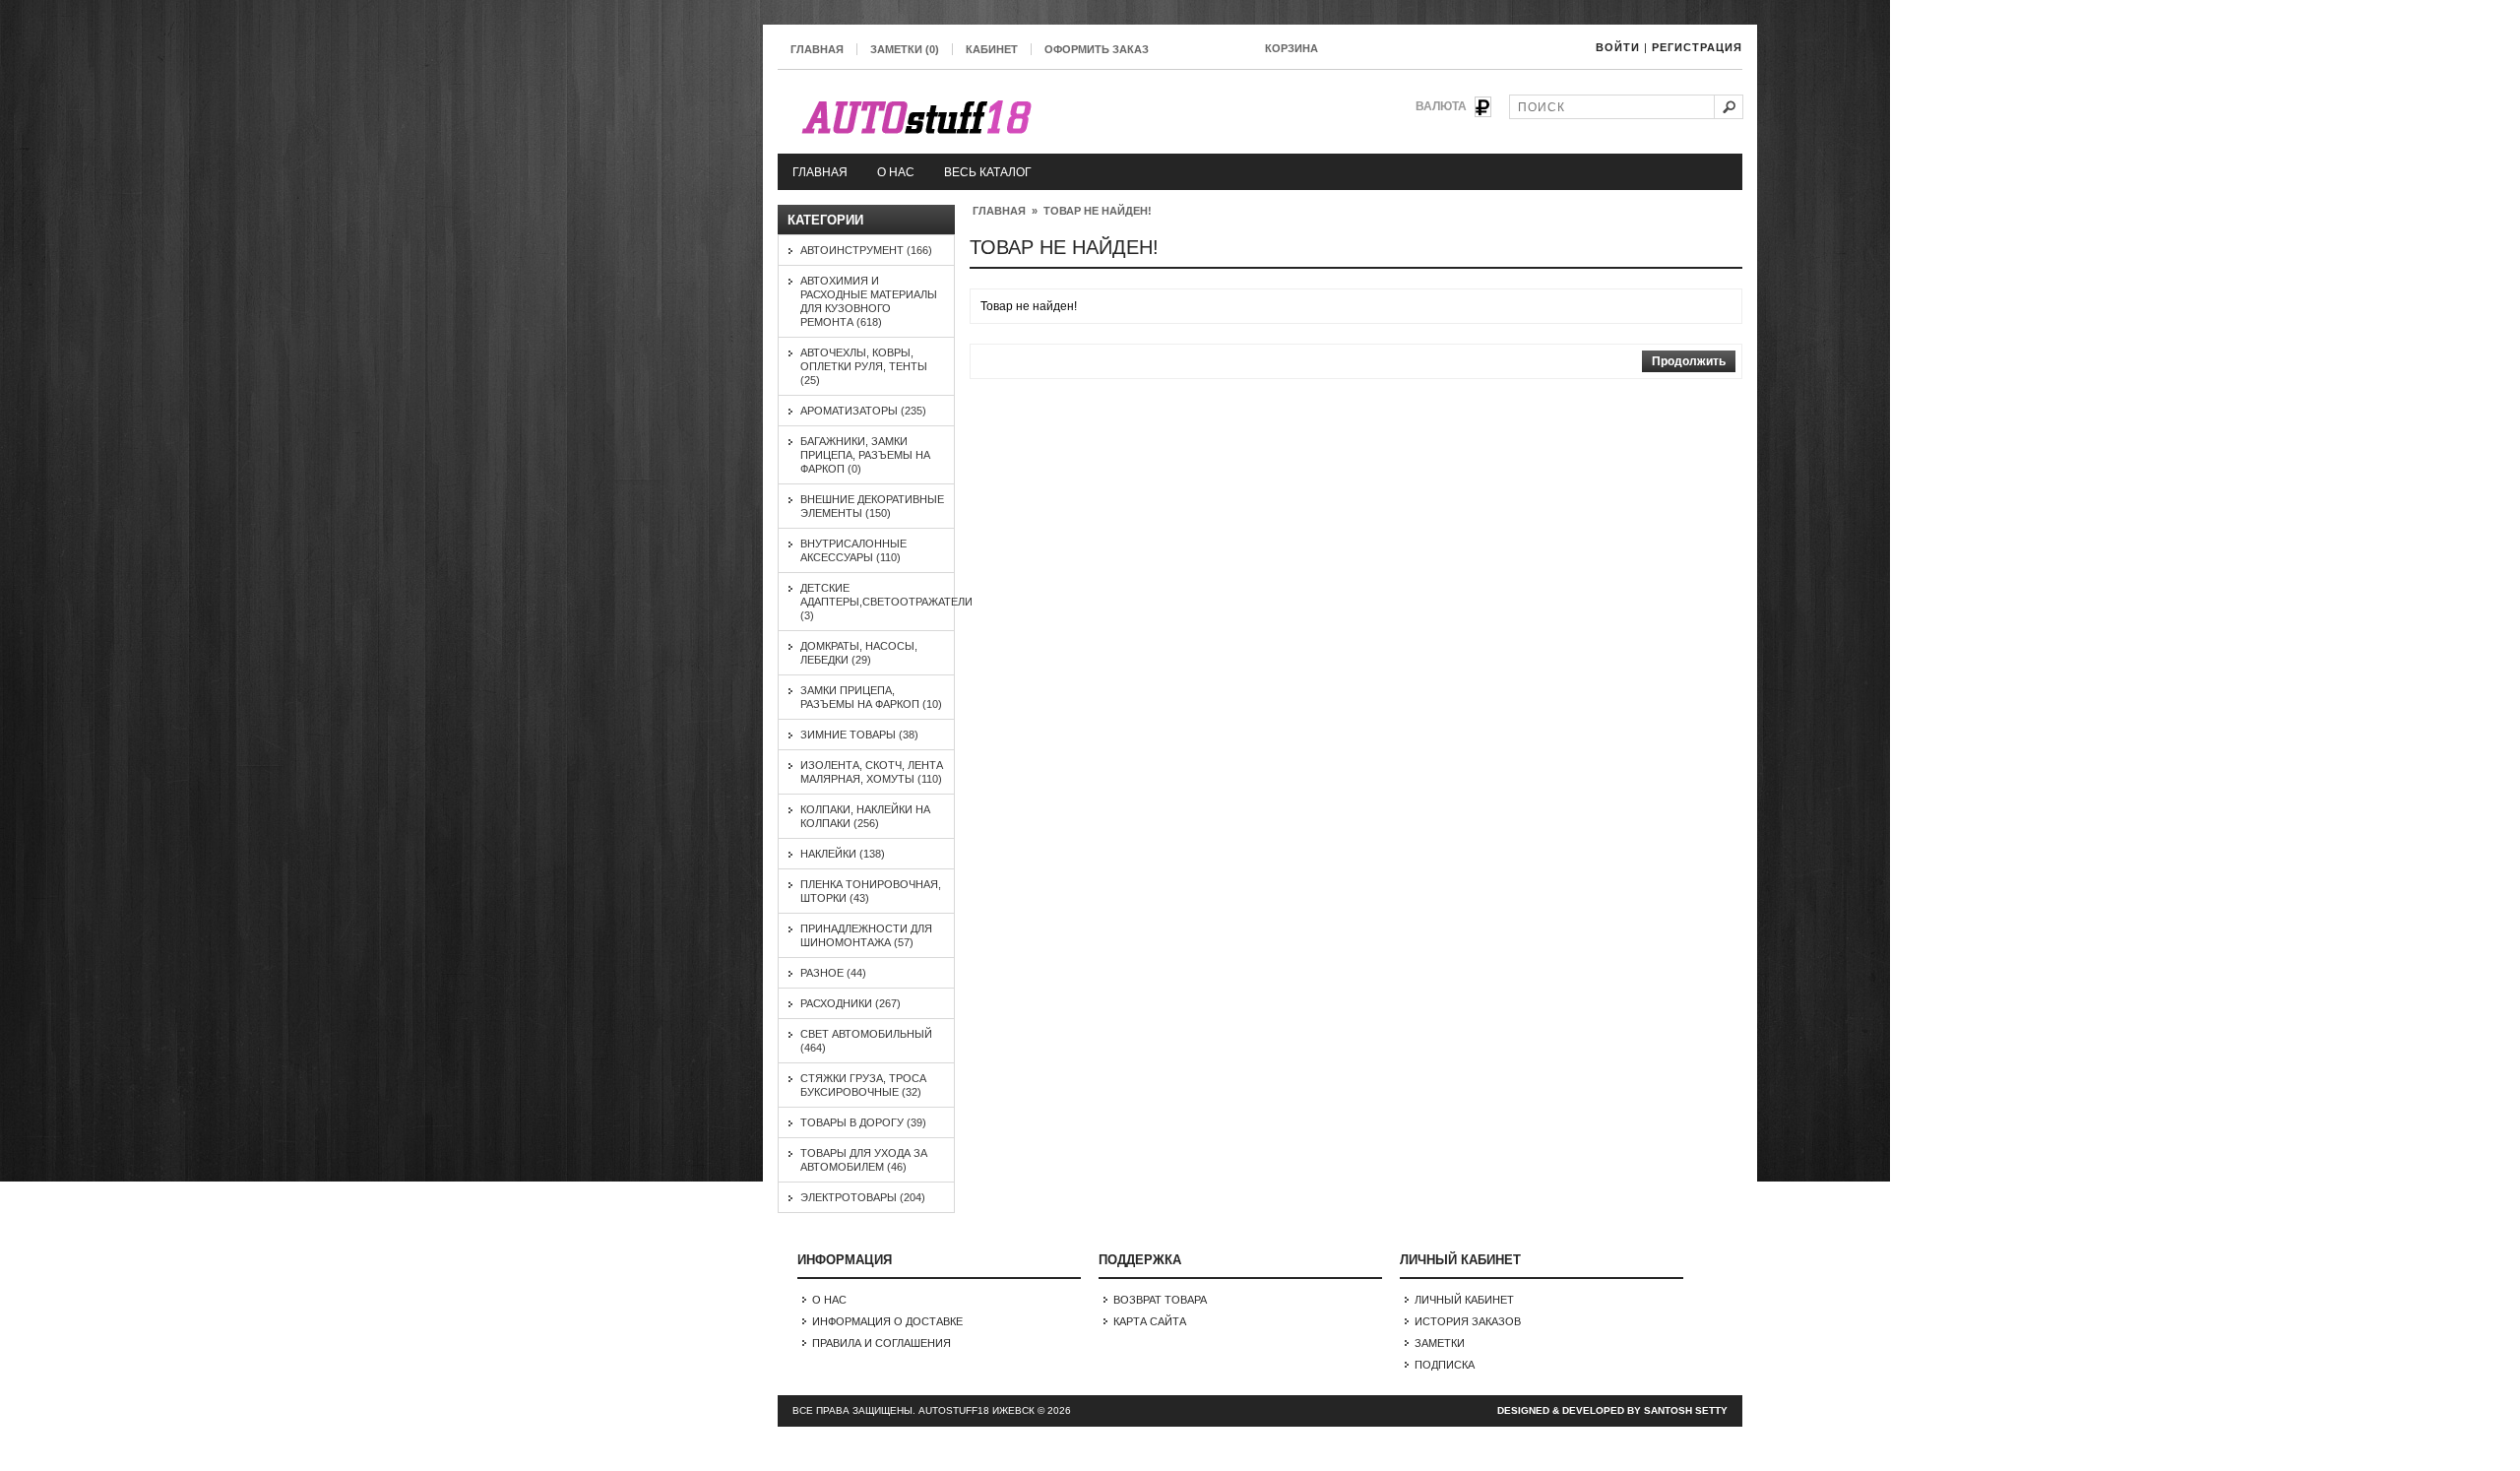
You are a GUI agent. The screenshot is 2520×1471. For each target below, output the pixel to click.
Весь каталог (988, 172)
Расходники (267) (850, 1003)
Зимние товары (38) (859, 735)
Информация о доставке (887, 1321)
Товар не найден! (1098, 211)
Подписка (1445, 1365)
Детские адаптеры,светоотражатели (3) (886, 602)
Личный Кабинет (1464, 1300)
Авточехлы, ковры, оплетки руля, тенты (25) (864, 366)
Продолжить (1689, 361)
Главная (817, 49)
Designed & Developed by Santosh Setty (1612, 1410)
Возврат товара (1160, 1300)
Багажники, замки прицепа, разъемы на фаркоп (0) (865, 455)
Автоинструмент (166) (866, 250)
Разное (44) (833, 973)
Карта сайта (1150, 1321)
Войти (1618, 47)
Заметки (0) (905, 49)
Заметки (1440, 1343)
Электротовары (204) (863, 1197)
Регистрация (1697, 47)
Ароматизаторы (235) (863, 411)
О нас (896, 172)
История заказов (1468, 1321)
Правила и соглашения (882, 1343)
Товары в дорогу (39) (863, 1122)
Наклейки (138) (843, 854)
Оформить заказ (1097, 49)
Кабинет (992, 49)
